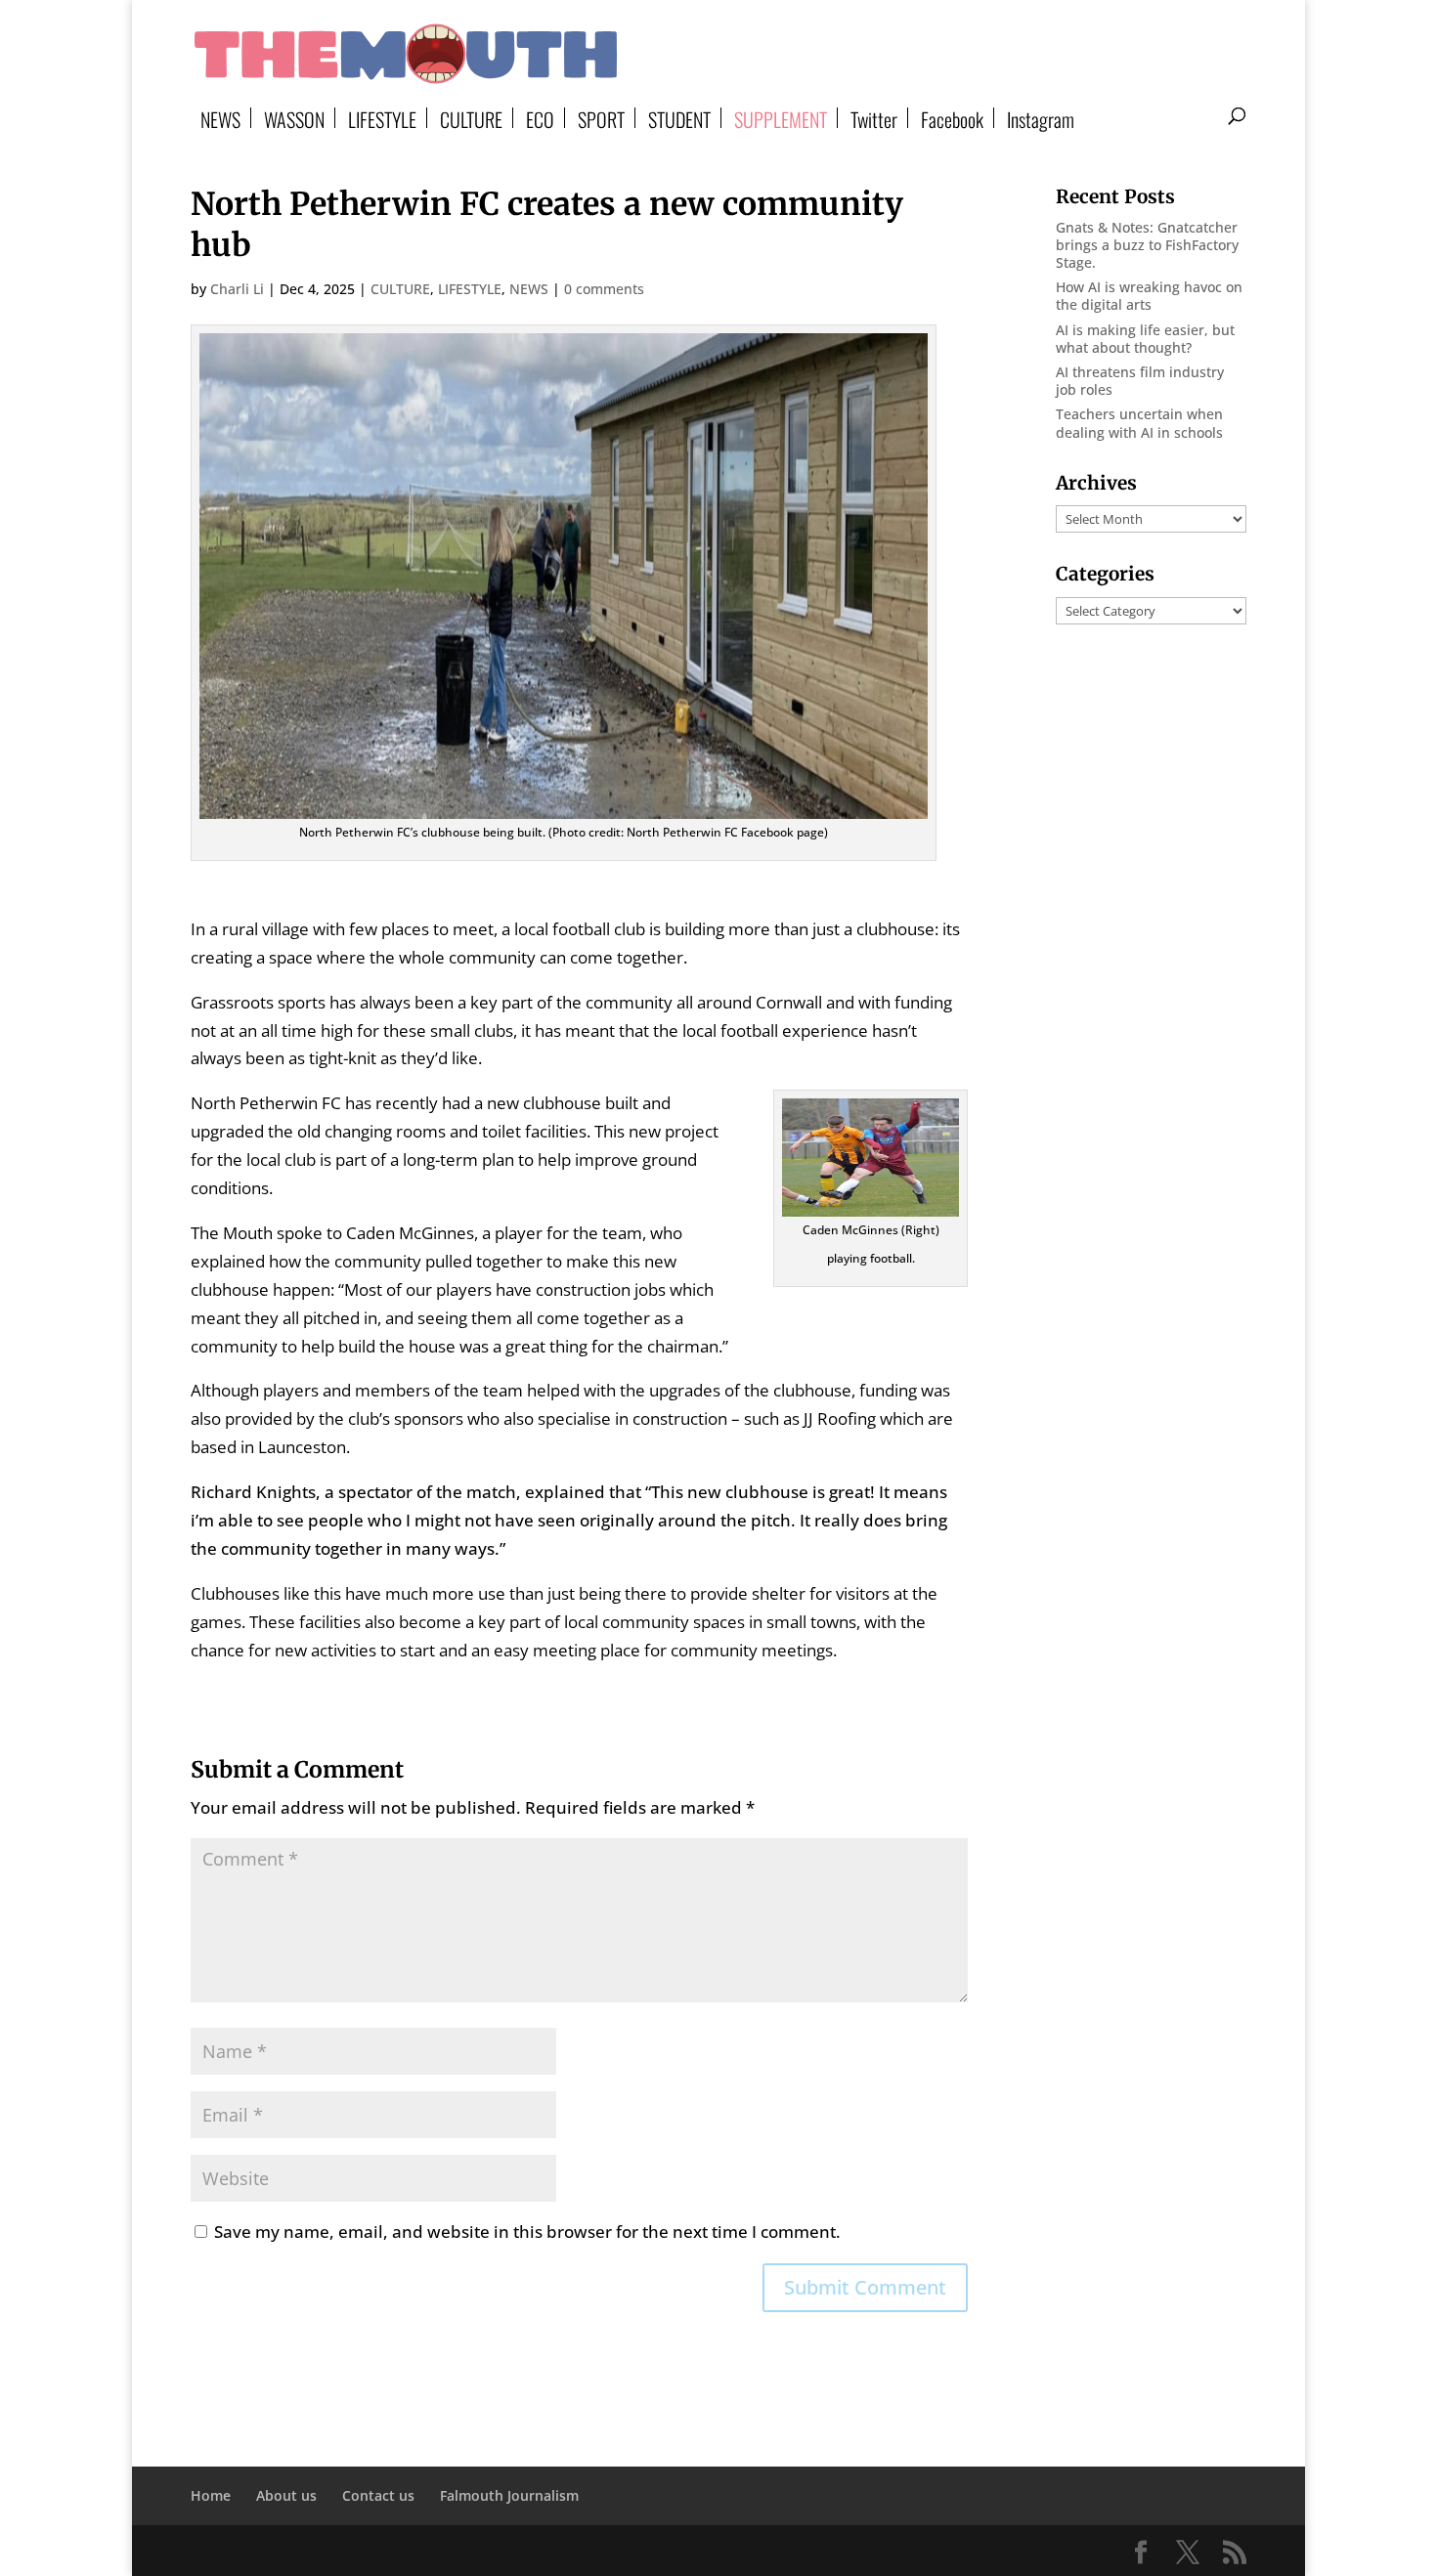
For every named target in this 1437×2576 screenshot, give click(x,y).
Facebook (952, 118)
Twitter (874, 118)
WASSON (294, 118)
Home (211, 2495)
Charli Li (237, 289)
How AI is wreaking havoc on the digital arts (1149, 296)
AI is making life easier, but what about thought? (1145, 339)
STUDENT (679, 118)
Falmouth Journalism (509, 2495)
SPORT (601, 118)
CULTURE (471, 118)
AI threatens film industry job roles (1140, 381)
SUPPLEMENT (781, 118)
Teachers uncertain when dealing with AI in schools (1139, 423)
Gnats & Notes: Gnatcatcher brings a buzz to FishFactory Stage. (1147, 245)
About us (286, 2495)
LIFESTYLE (382, 118)
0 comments (604, 289)
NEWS (220, 118)
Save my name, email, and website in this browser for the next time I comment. (527, 2232)
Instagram (1041, 118)
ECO (540, 118)
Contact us (378, 2495)
